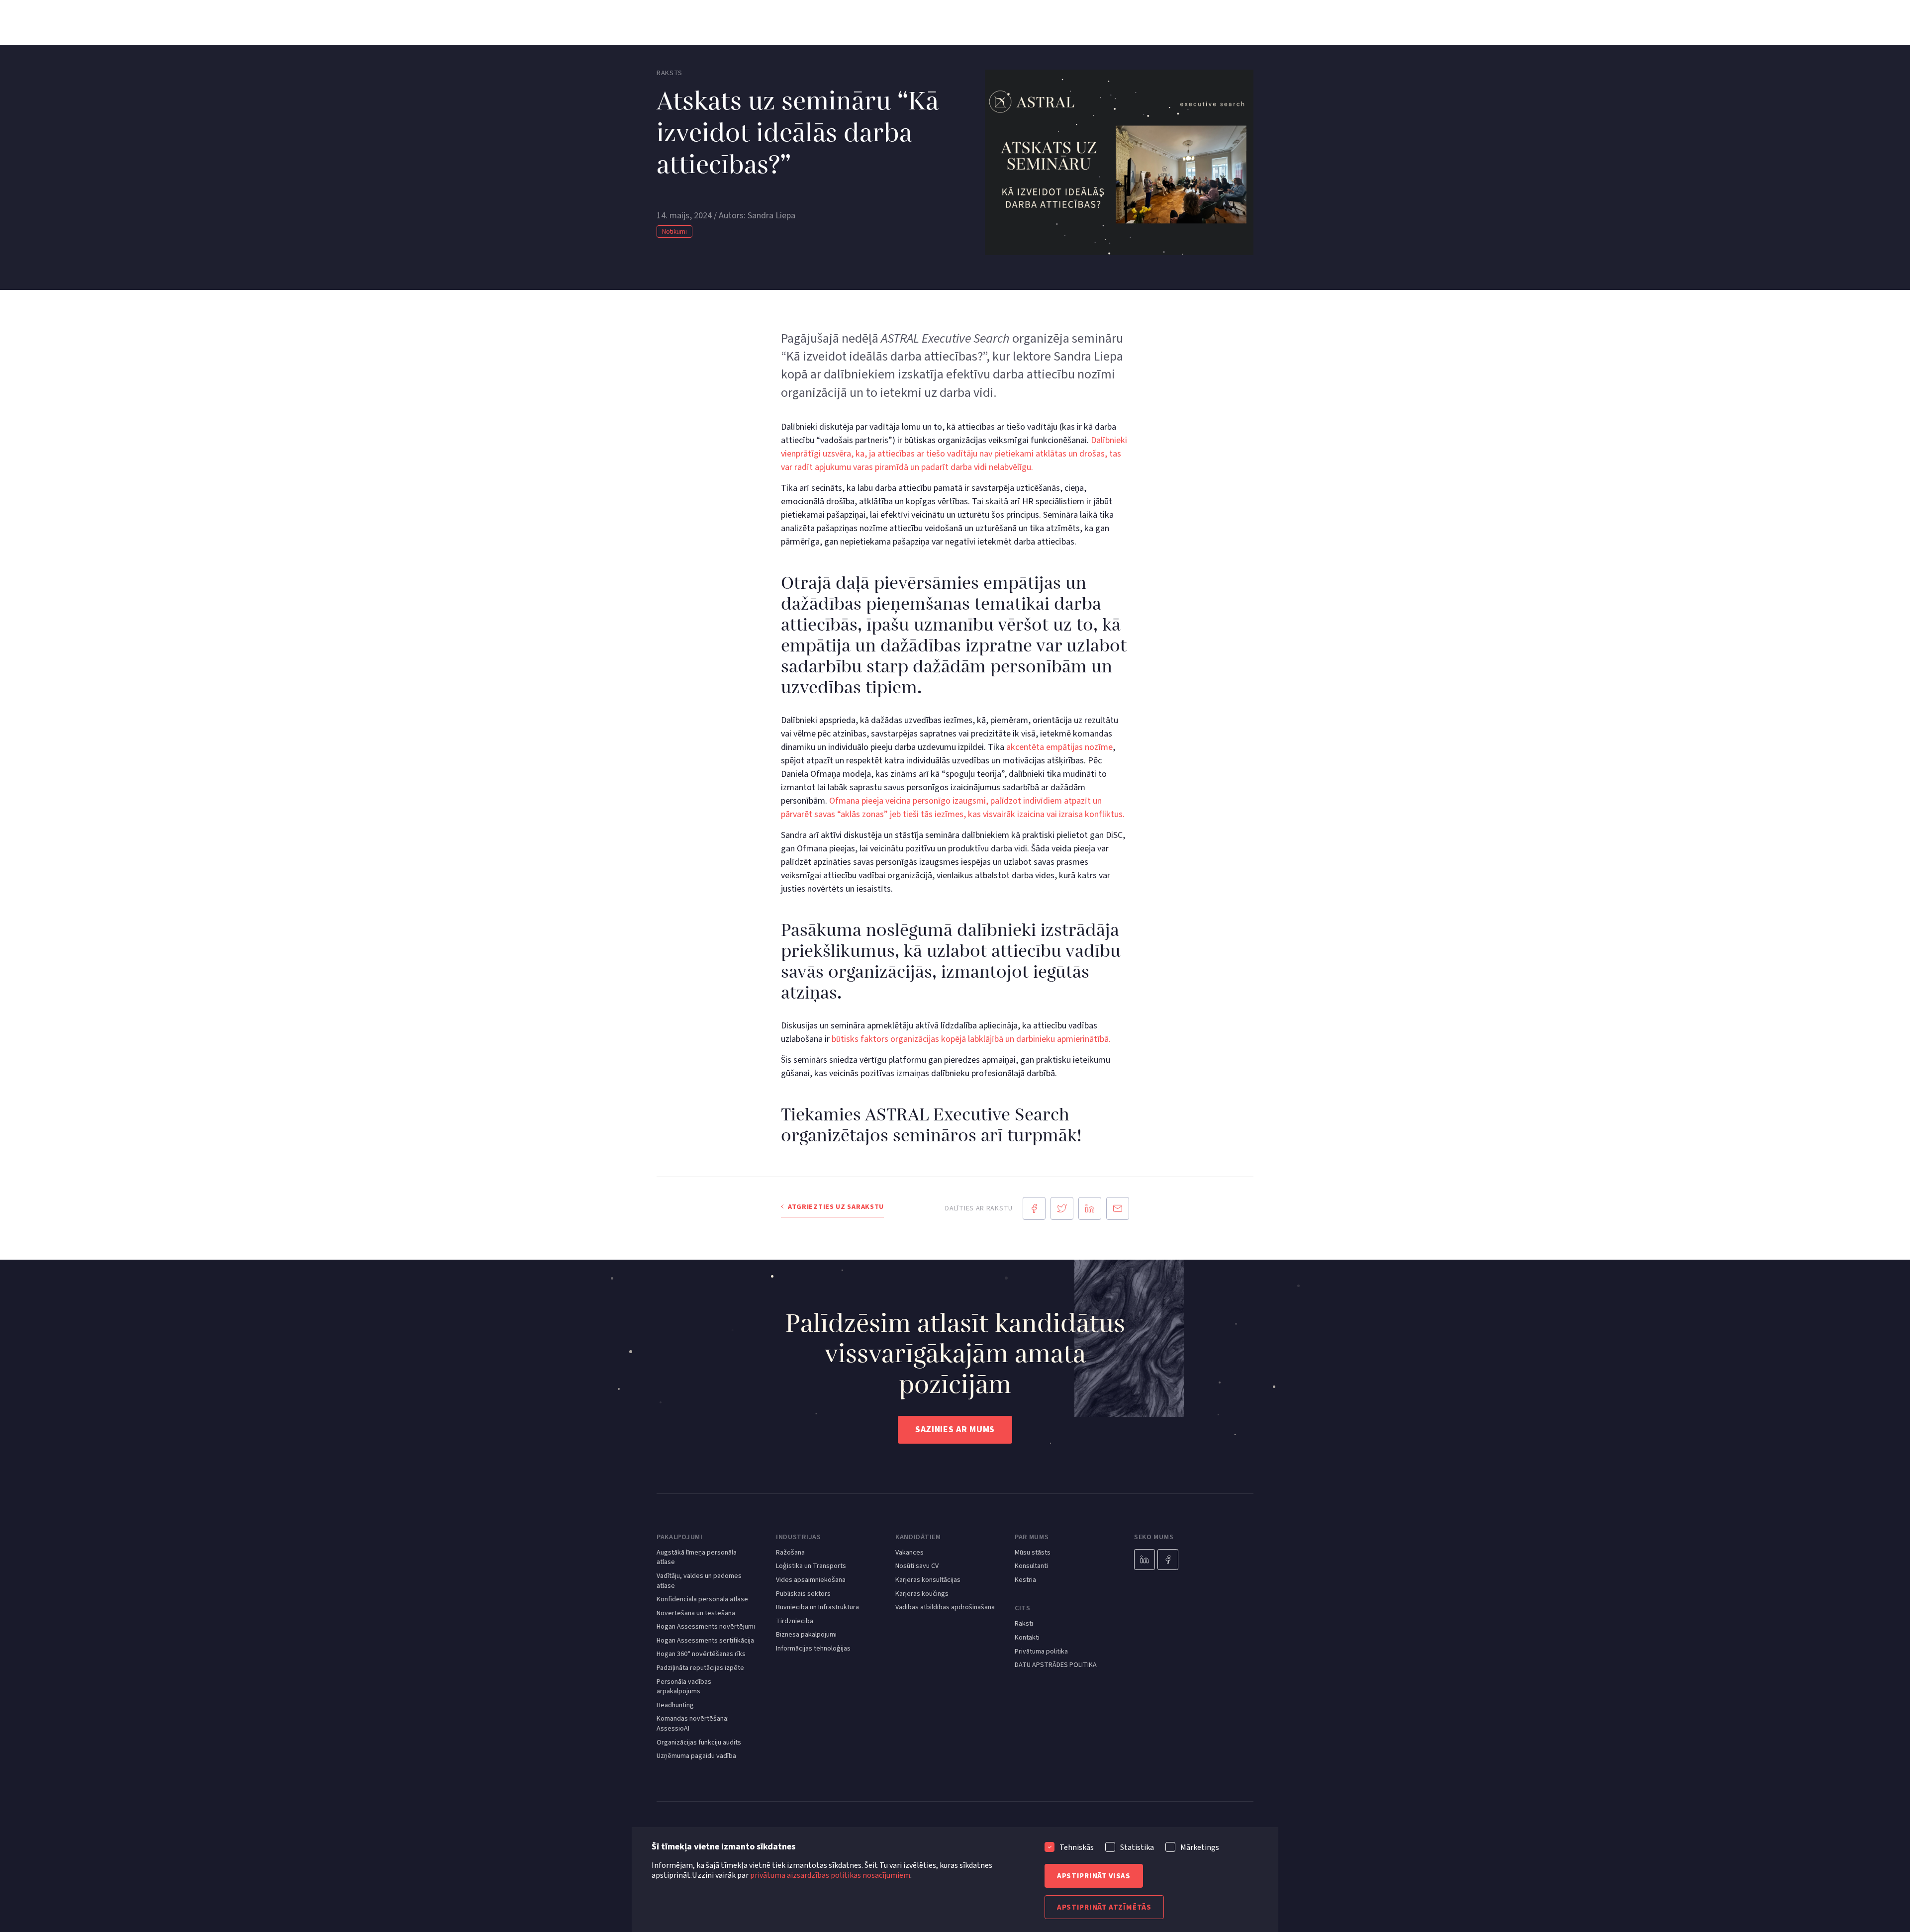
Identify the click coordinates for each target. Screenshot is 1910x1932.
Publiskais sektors (803, 1594)
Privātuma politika (1041, 1652)
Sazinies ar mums (955, 1429)
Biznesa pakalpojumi (806, 1635)
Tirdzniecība (795, 1621)
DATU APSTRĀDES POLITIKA (1056, 1665)
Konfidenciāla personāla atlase (702, 1600)
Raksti (1024, 1624)
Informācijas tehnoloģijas (813, 1649)
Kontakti (1027, 1638)
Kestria (1025, 1580)
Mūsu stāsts (1033, 1553)
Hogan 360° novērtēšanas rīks (701, 1654)
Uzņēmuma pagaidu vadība (696, 1756)
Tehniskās (1077, 1847)
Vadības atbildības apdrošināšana (945, 1608)
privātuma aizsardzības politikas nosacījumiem (830, 1875)
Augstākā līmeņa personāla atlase (697, 1558)
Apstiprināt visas (1094, 1876)
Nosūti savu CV (917, 1566)
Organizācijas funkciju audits (699, 1743)
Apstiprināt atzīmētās (1104, 1907)
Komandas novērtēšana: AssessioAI (693, 1724)
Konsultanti (1031, 1566)
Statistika (1137, 1847)
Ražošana (790, 1553)
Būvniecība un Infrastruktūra (817, 1608)
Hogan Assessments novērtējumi (706, 1627)
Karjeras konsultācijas (928, 1580)
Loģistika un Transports (811, 1566)
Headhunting (675, 1705)
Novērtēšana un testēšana (696, 1613)
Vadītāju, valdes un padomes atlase (699, 1581)
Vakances (909, 1553)
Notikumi (674, 232)
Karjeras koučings (922, 1594)
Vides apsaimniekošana (811, 1580)
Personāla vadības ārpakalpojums (684, 1687)
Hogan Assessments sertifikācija (705, 1641)
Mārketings (1200, 1847)
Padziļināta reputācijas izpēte (700, 1668)
